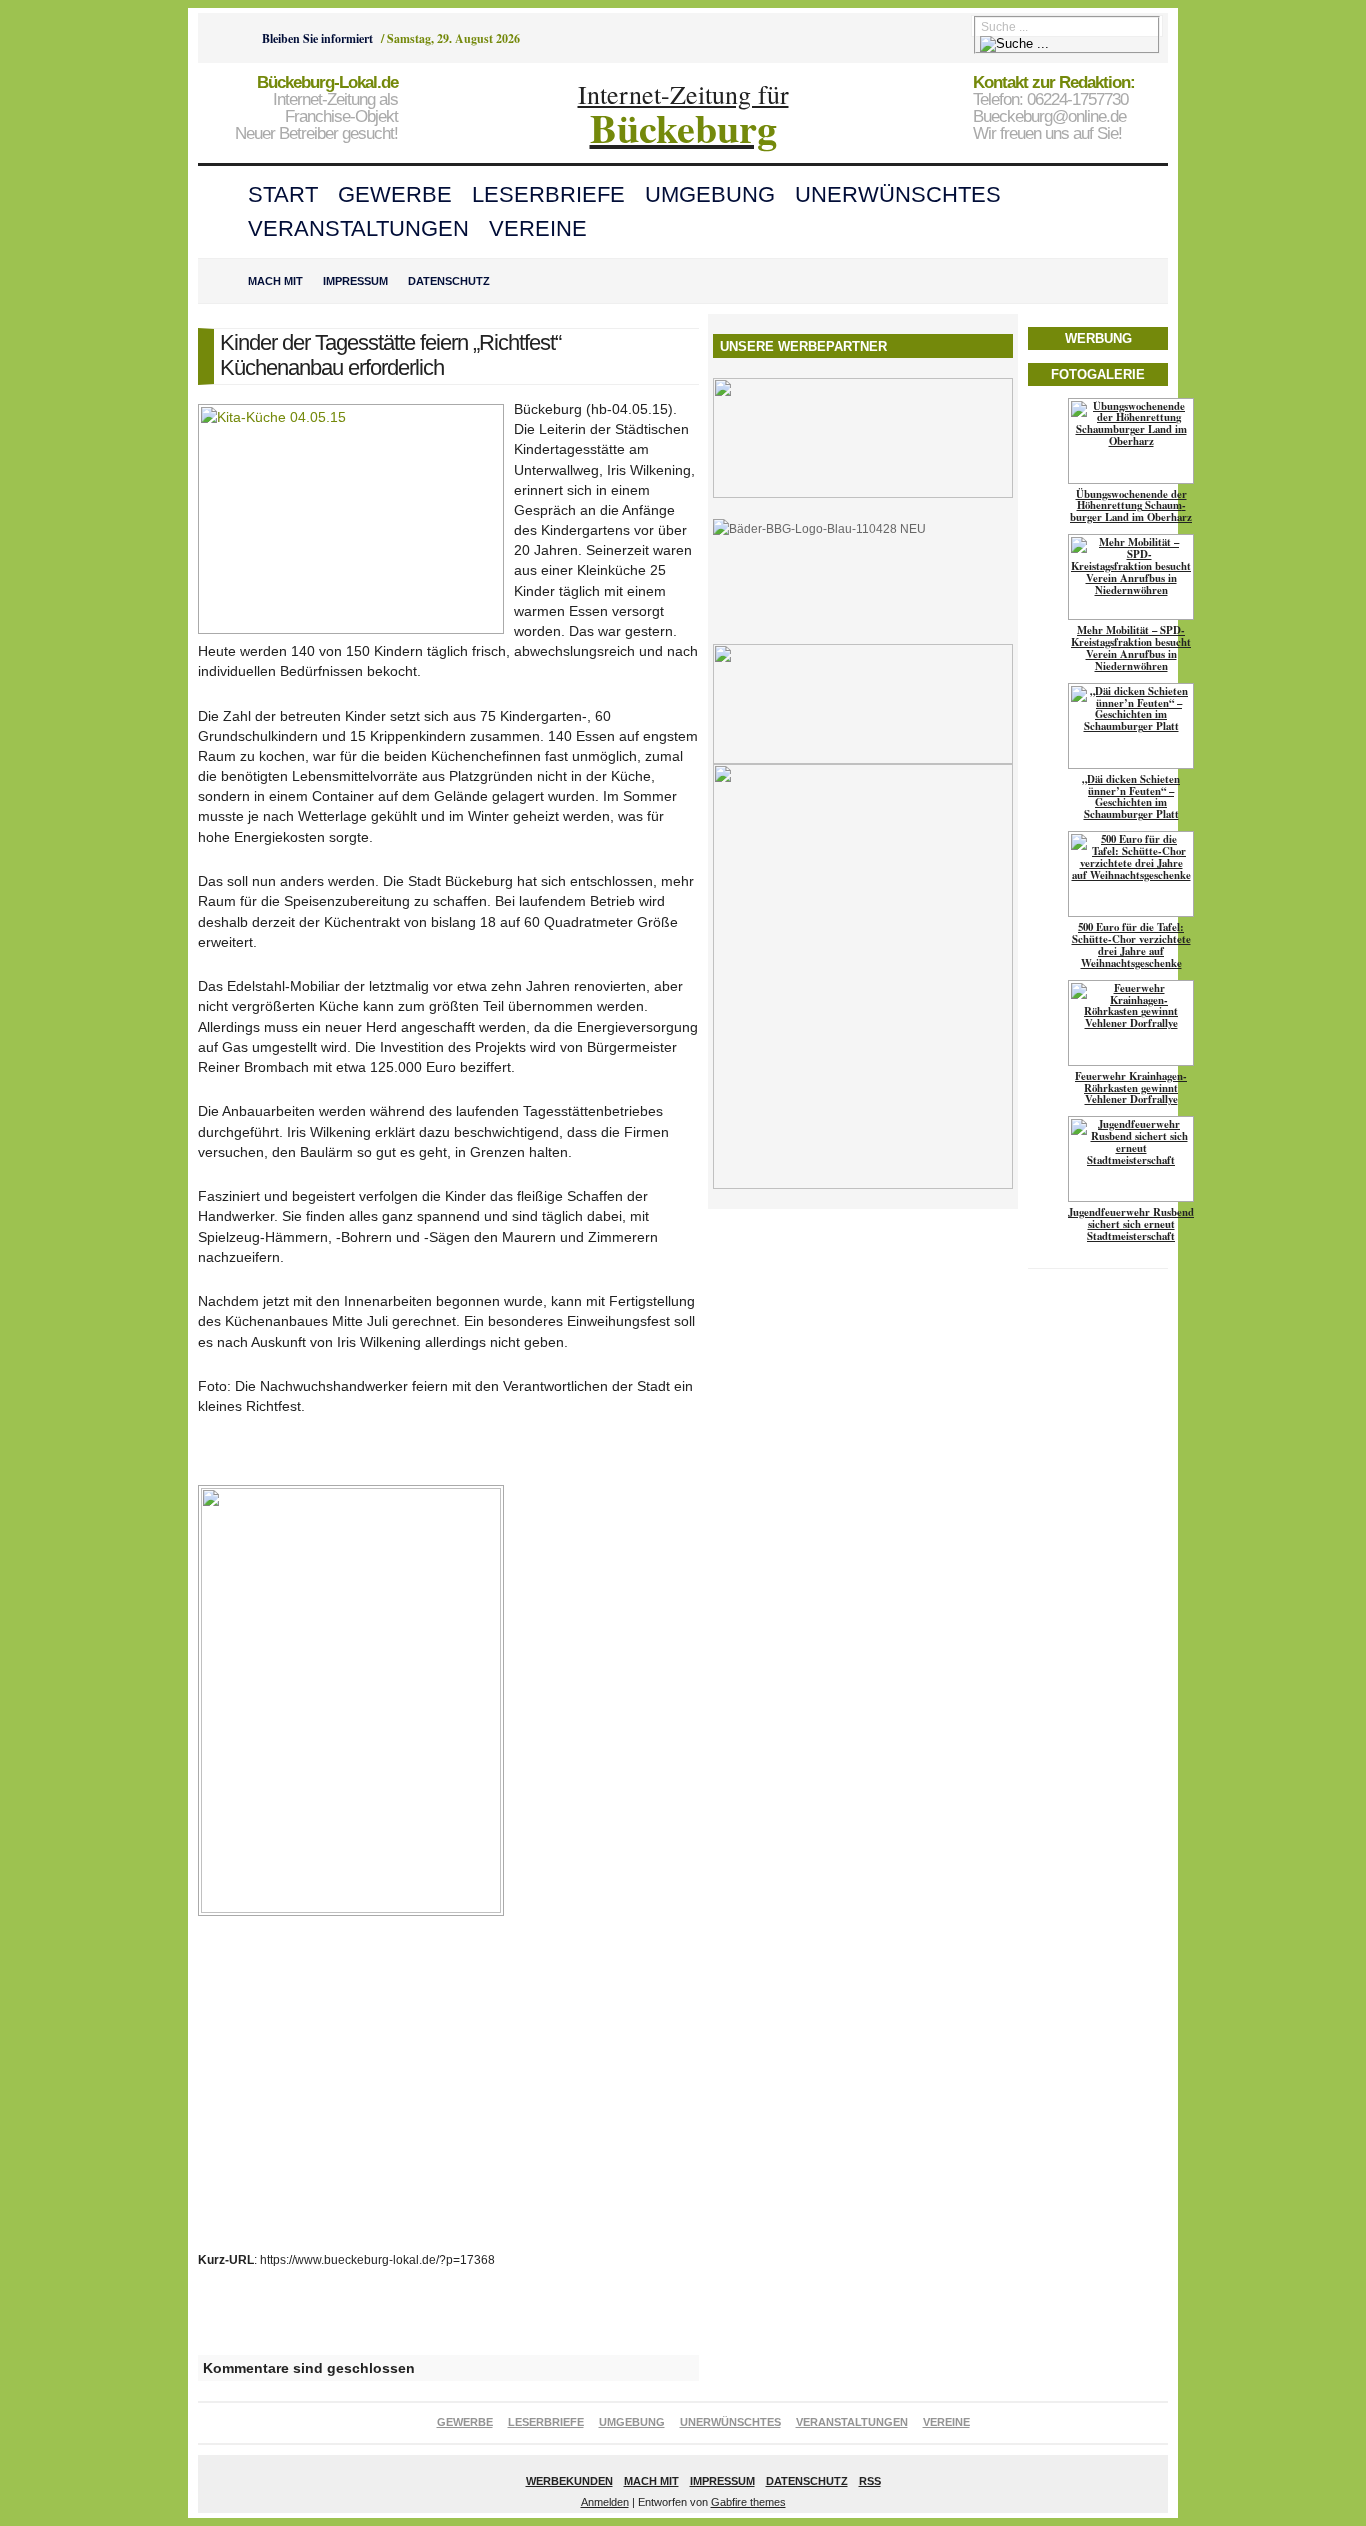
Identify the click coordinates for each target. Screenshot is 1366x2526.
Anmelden (605, 2502)
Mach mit (275, 281)
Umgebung (710, 194)
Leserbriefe (548, 194)
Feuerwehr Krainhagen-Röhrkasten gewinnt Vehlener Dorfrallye (1131, 1088)
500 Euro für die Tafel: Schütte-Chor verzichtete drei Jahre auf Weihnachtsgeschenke (1131, 945)
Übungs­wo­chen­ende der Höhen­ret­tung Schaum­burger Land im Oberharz (1131, 506)
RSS (870, 2481)
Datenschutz (449, 281)
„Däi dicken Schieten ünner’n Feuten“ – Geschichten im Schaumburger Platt (1131, 797)
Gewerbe (395, 194)
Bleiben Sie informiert (317, 38)
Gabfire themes (748, 2502)
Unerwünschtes (898, 194)
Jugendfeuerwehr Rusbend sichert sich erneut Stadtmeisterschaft (1131, 1224)
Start (283, 194)
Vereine (538, 228)
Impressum (355, 281)
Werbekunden (569, 2481)
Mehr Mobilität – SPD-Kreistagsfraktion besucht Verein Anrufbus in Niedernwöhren (1131, 648)
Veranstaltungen (358, 228)
